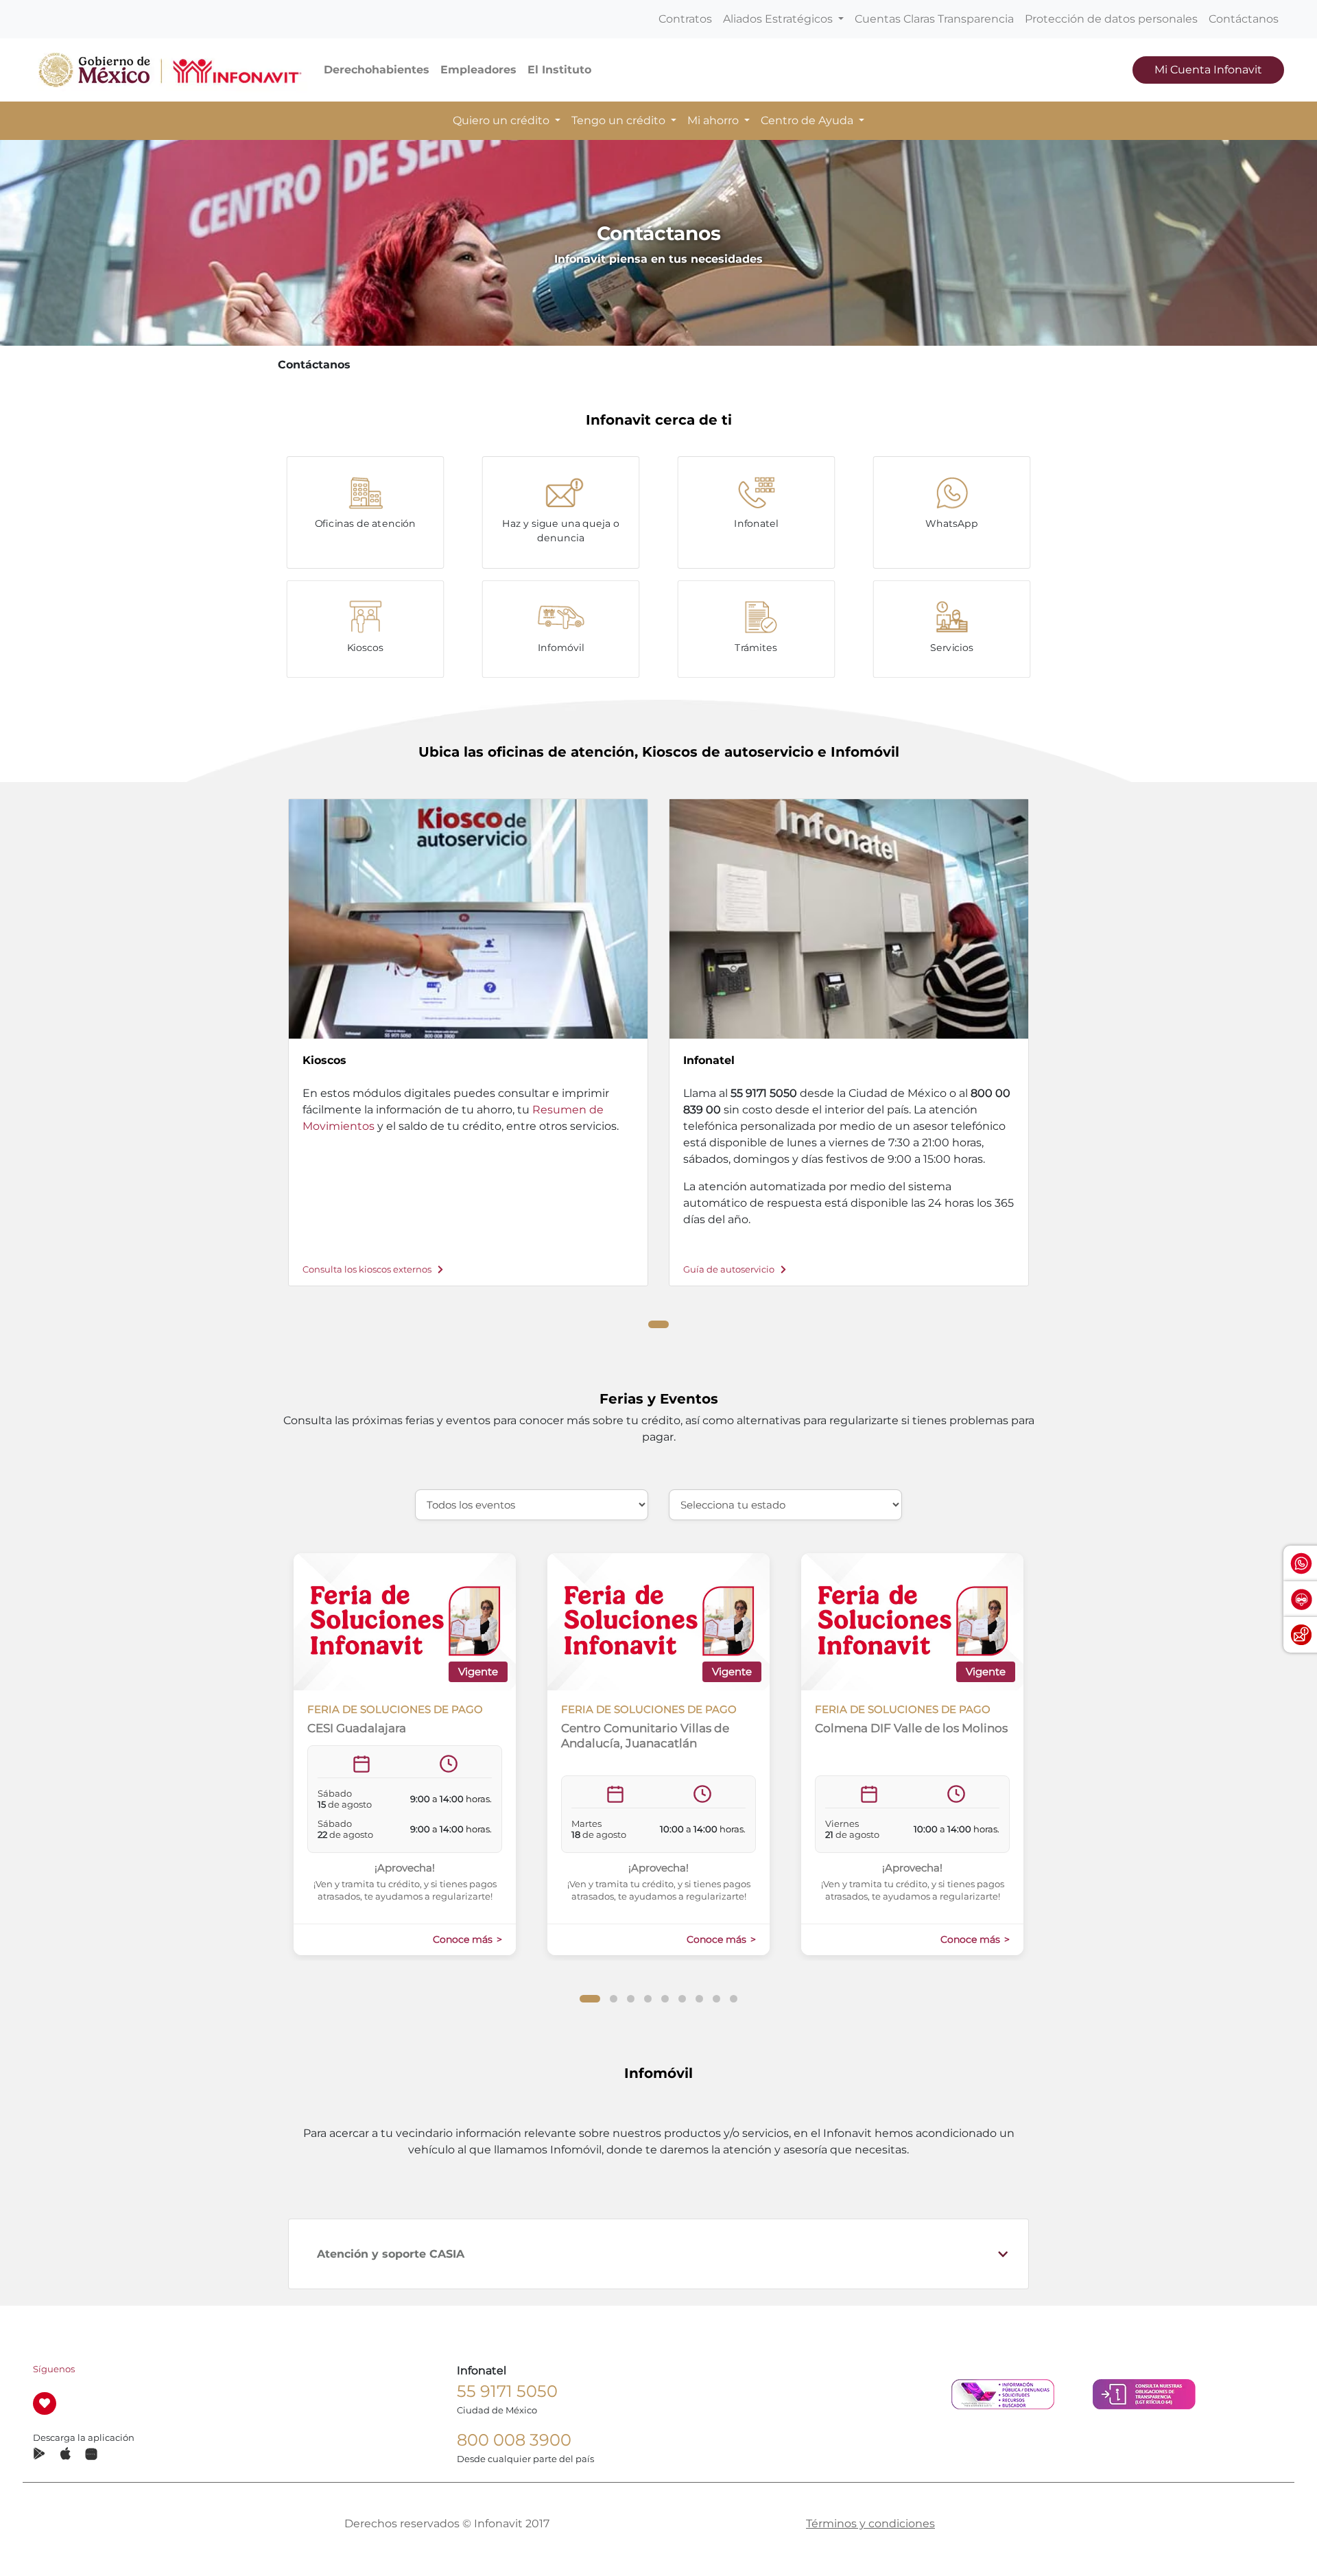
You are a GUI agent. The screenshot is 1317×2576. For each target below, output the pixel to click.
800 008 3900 (514, 2440)
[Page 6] (682, 1999)
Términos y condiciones (870, 2524)
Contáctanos (1244, 19)
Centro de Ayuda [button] (808, 120)
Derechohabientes (377, 70)
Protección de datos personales (1111, 19)
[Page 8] (716, 1999)
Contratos (685, 19)
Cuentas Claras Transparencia (934, 19)
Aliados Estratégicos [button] (779, 19)
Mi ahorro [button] (714, 120)
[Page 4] (648, 1999)
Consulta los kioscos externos (368, 1269)
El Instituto (559, 70)
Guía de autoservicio (730, 1269)
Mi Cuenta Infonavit (1208, 70)
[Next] (1054, 1030)
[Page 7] (699, 1999)
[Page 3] (631, 1999)
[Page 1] (658, 1324)
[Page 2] (614, 1999)
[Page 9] (734, 1999)
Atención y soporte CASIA (391, 2254)
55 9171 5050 (507, 2391)
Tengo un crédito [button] (620, 120)
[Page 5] (665, 1999)
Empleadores (478, 70)
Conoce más (464, 1939)
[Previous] (263, 1030)
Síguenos (54, 2369)
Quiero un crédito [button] (502, 120)
